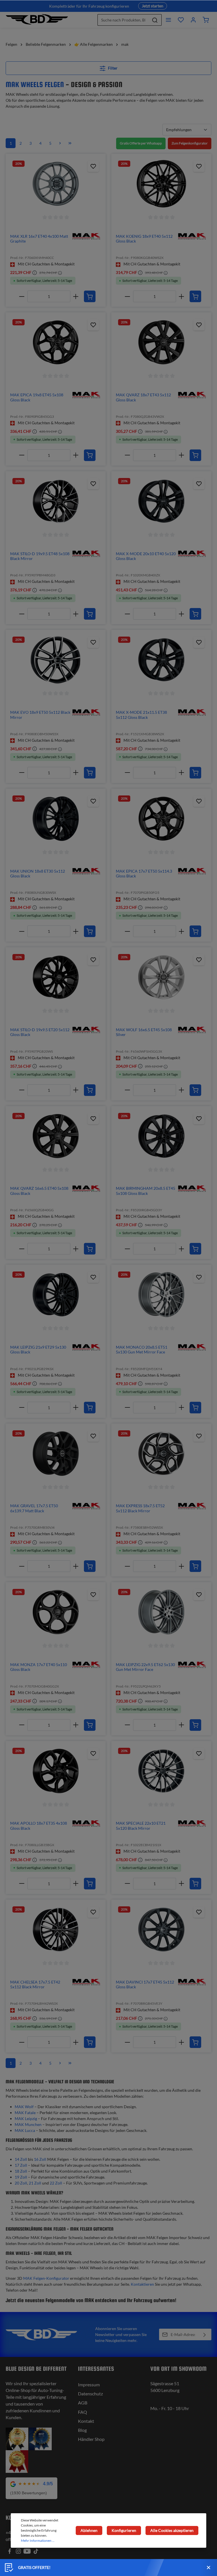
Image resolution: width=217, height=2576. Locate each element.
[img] (86, 236)
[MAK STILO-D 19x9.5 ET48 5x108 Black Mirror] (56, 501)
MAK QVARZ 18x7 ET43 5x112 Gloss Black (143, 397)
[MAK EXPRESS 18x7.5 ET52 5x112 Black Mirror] (161, 1454)
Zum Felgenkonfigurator (190, 143)
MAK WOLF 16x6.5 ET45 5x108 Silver (144, 1032)
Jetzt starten (153, 6)
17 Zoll (21, 2165)
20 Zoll (21, 2183)
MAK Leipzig (26, 2118)
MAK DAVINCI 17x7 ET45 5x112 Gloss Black (145, 1985)
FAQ (83, 2412)
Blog (82, 2430)
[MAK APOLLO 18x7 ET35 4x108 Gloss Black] (56, 1771)
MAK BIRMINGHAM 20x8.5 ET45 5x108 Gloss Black (146, 1191)
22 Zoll (56, 2183)
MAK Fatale (25, 2113)
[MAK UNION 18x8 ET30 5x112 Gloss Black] (56, 819)
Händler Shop (91, 2439)
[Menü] (168, 20)
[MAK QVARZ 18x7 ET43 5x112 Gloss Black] (161, 342)
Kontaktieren (142, 2284)
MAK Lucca (25, 2130)
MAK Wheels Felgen (35, 84)
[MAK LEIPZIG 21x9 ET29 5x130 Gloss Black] (56, 1295)
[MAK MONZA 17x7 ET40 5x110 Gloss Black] (56, 1612)
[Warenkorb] (206, 20)
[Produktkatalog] (181, 20)
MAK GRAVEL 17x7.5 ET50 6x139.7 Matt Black (34, 1508)
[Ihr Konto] (193, 20)
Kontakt (86, 2421)
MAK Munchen (28, 2124)
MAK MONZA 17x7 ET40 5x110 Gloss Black (39, 1667)
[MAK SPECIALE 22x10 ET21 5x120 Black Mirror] (161, 1771)
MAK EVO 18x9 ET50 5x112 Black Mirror (40, 715)
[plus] (76, 296)
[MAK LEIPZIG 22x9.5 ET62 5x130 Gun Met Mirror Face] (161, 1612)
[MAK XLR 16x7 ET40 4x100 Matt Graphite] (56, 184)
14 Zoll (21, 2159)
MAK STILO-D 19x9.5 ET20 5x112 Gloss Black (40, 1032)
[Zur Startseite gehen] (37, 20)
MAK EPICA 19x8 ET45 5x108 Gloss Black (37, 397)
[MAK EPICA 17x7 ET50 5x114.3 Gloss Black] (161, 819)
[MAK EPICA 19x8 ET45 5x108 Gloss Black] (56, 342)
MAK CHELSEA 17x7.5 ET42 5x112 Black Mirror (35, 1985)
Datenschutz (90, 2394)
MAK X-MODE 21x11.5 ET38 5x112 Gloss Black (141, 715)
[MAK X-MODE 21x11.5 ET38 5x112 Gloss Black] (161, 660)
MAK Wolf (24, 2107)
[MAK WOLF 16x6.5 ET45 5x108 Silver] (161, 977)
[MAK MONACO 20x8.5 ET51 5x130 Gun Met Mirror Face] (161, 1295)
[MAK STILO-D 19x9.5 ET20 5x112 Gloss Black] (56, 977)
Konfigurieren (124, 2530)
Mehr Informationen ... (38, 2541)
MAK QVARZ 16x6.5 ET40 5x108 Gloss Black (39, 1191)
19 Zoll (21, 2177)
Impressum (89, 2384)
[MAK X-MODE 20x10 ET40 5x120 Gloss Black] (161, 501)
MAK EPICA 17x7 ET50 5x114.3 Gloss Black (144, 874)
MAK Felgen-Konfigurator (46, 2278)
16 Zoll (40, 2159)
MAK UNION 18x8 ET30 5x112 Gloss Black (38, 874)
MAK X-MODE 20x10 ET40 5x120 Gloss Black (146, 556)
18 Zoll (21, 2171)
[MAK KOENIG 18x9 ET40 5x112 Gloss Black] (161, 184)
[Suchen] (155, 20)
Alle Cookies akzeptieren (172, 2530)
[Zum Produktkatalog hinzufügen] (93, 166)
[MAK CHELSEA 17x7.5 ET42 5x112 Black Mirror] (56, 1930)
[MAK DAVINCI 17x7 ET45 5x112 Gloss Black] (161, 1930)
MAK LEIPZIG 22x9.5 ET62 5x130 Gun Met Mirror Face (145, 1667)
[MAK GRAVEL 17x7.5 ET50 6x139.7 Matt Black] (56, 1454)
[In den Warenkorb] (90, 296)
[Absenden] (205, 2334)
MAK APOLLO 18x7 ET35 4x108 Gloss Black (39, 1826)
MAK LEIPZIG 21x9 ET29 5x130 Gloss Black (38, 1350)
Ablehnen (89, 2530)
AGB (83, 2403)
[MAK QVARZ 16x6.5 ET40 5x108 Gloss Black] (56, 1136)
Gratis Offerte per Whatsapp (141, 143)
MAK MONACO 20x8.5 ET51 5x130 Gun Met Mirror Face (142, 1350)
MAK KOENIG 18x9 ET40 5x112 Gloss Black (144, 239)
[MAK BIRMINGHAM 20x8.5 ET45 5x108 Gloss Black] (161, 1136)
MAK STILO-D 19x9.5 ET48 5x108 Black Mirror (40, 556)
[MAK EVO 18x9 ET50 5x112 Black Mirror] (56, 660)
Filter (112, 68)
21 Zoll (35, 2183)
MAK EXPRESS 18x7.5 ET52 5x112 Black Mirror (140, 1508)
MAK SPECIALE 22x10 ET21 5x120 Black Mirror (141, 1826)
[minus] (22, 296)
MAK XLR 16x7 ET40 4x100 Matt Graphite (39, 239)
